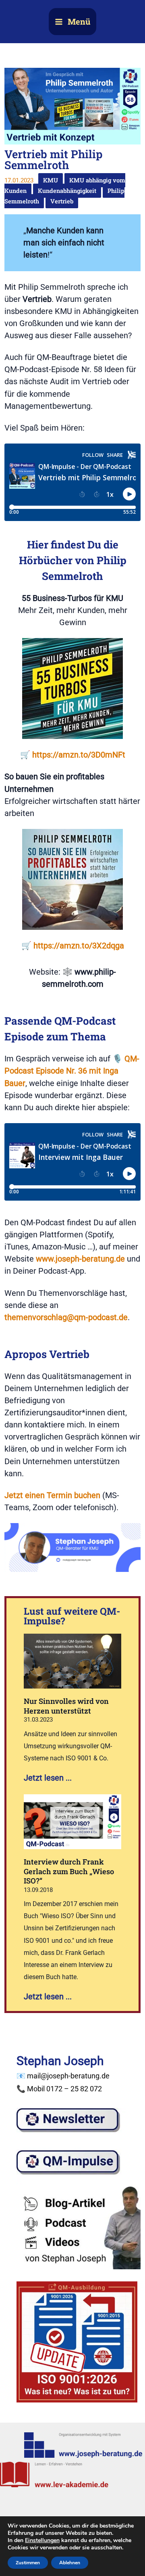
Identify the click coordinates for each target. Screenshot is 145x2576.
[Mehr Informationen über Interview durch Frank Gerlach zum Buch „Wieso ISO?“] (73, 1821)
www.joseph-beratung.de (80, 1259)
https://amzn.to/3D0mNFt (79, 755)
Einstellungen (42, 2540)
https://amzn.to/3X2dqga (79, 946)
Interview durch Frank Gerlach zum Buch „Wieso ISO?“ (69, 1871)
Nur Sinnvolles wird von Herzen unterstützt (66, 1706)
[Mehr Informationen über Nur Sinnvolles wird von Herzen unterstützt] (73, 1660)
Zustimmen (28, 2563)
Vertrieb (62, 201)
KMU (51, 180)
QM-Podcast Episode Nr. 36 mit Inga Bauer (72, 1071)
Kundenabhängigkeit (67, 191)
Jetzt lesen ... (48, 1778)
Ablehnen (70, 2563)
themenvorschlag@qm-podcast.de (66, 1317)
